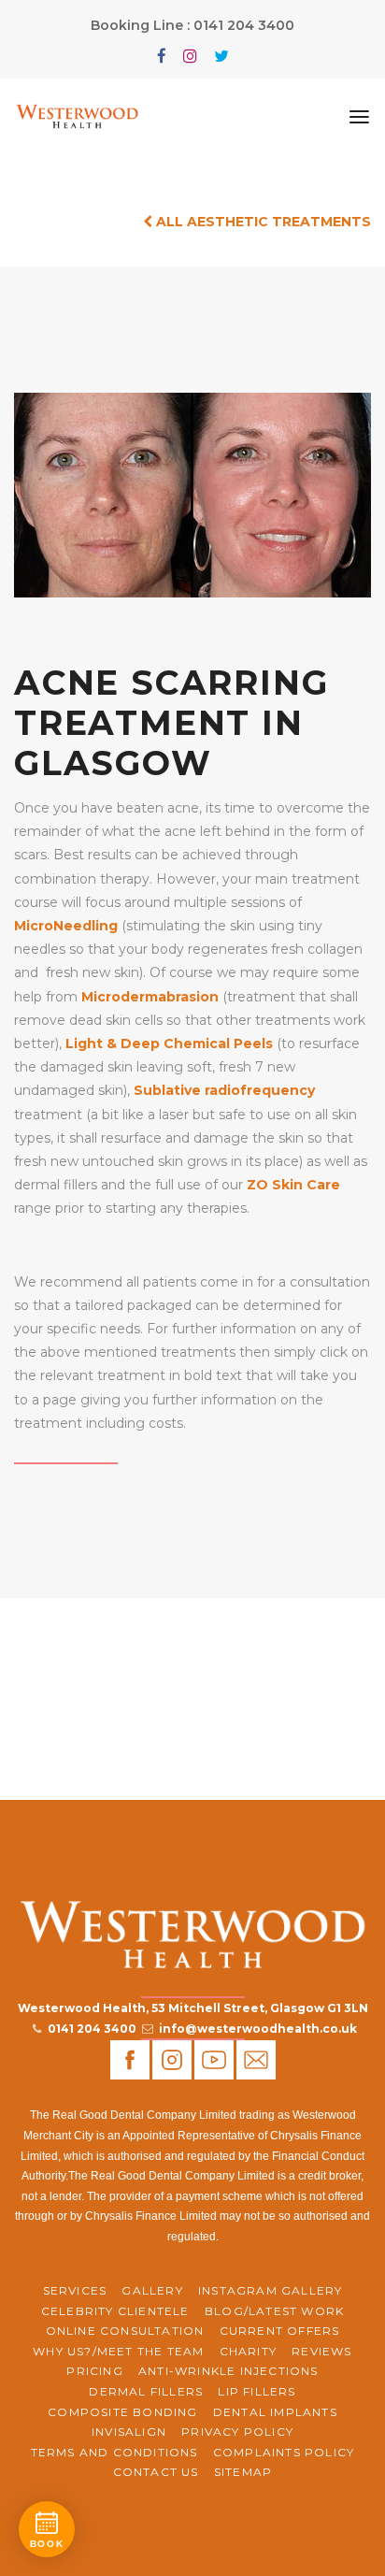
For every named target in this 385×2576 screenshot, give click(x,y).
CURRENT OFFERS (280, 2331)
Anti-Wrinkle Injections (228, 2371)
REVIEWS (321, 2351)
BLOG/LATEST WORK (274, 2311)
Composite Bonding (122, 2412)
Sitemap (243, 2472)
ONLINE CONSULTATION (125, 2331)
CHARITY (248, 2351)
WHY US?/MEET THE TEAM (118, 2351)
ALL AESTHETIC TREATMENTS (262, 222)
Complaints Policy (284, 2452)
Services (75, 2290)
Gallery (152, 2290)
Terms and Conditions (114, 2452)
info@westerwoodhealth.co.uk (258, 2029)
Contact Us (156, 2472)
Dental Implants (275, 2412)
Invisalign (129, 2432)
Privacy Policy (237, 2432)
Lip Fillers (257, 2391)
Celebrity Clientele (115, 2311)
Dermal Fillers (146, 2391)
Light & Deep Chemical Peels (169, 1043)
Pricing (94, 2371)
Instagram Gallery (270, 2290)
